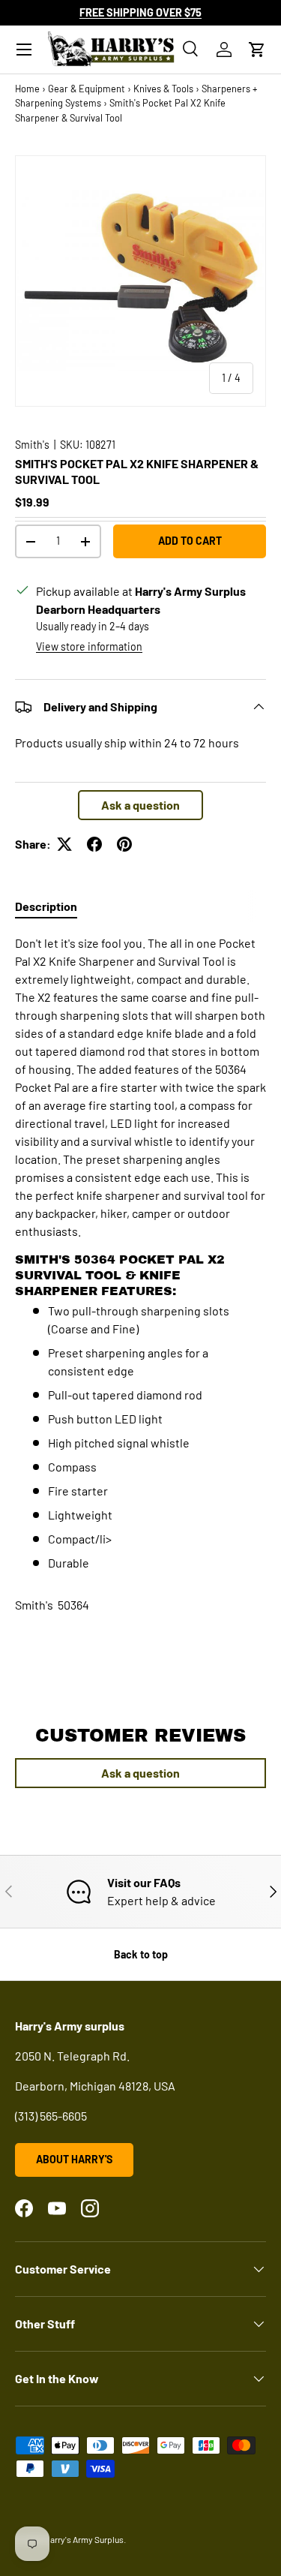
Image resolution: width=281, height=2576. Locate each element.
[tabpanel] (140, 1253)
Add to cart (190, 541)
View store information (89, 646)
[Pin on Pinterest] (124, 844)
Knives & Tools (163, 89)
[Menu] (24, 50)
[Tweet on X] (64, 844)
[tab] (46, 906)
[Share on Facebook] (94, 844)
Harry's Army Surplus (84, 2539)
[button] (257, 50)
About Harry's (74, 2159)
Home (27, 89)
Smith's (32, 445)
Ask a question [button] (140, 805)
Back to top (141, 1954)
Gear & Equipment (87, 89)
